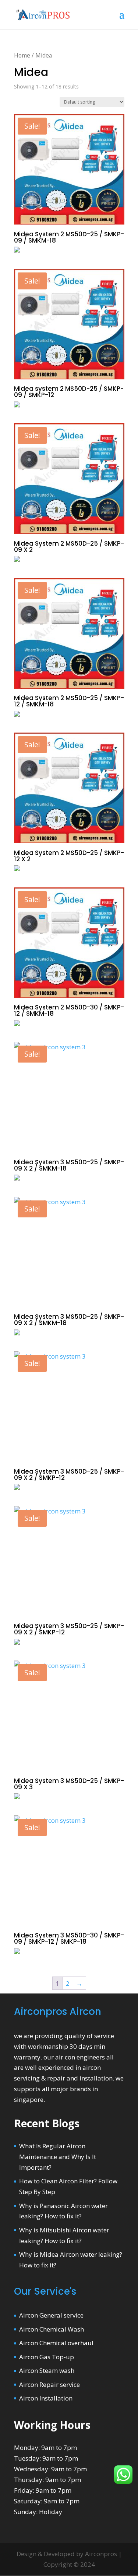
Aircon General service (51, 2315)
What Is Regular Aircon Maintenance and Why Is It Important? (58, 2157)
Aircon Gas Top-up (47, 2357)
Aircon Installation (46, 2398)
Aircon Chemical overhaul (56, 2343)
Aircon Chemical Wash (52, 2329)
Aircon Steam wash (47, 2370)
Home (22, 55)
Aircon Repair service (49, 2384)
